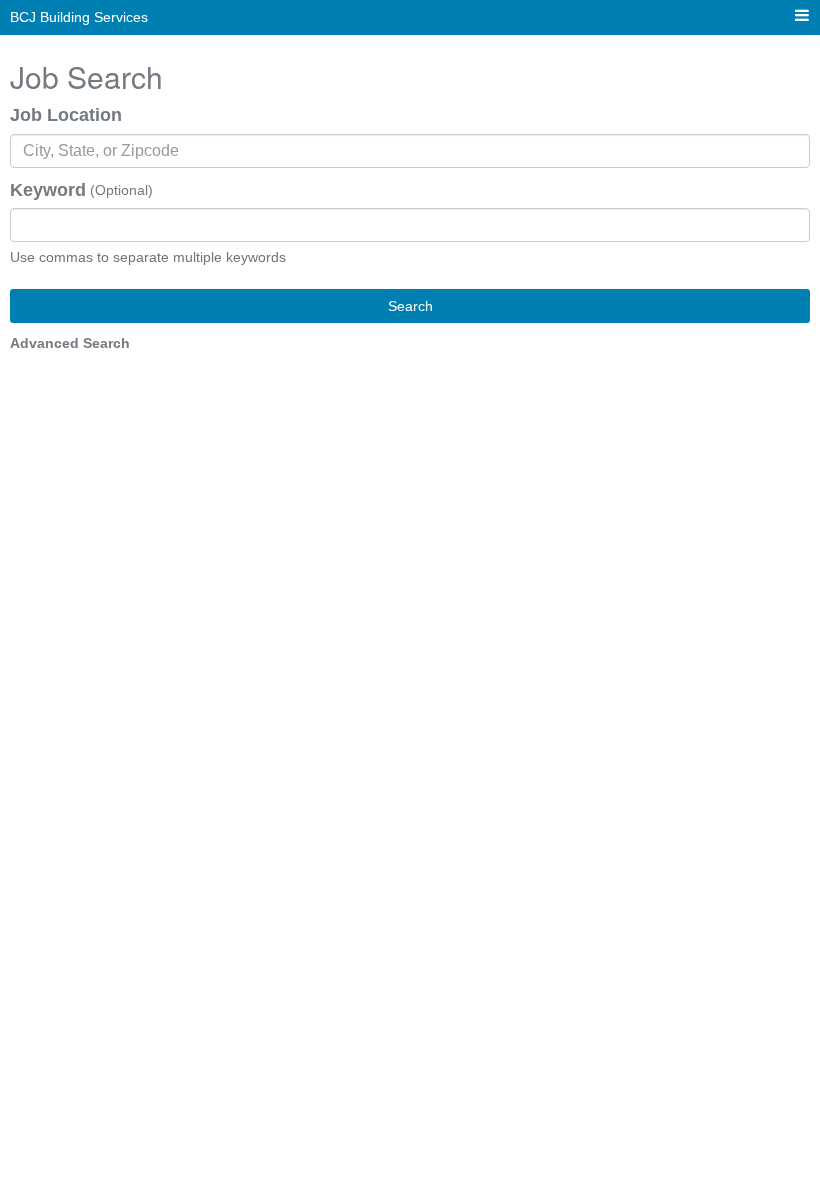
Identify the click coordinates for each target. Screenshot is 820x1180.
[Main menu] (802, 16)
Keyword (48, 190)
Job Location (66, 115)
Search (410, 306)
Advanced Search (70, 343)
